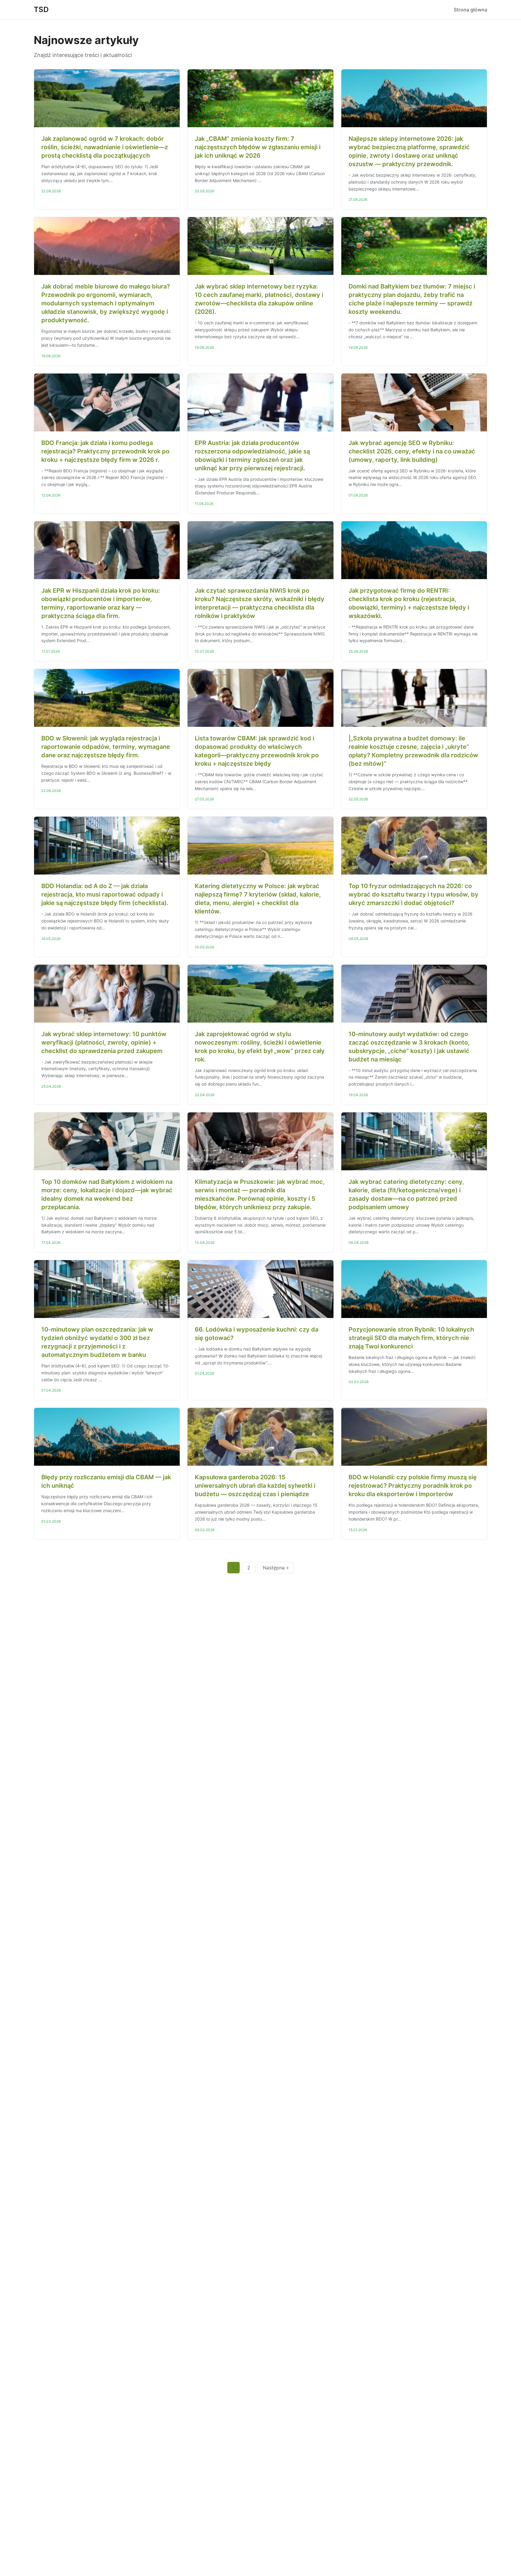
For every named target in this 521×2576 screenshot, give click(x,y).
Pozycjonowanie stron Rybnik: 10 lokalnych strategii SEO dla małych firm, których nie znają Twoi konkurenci (411, 1338)
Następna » (276, 1568)
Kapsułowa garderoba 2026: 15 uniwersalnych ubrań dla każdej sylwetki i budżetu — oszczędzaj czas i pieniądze (255, 1486)
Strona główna (470, 10)
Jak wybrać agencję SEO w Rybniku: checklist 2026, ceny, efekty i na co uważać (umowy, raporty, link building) (412, 451)
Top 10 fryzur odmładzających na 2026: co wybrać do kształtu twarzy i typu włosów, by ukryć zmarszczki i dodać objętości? (414, 894)
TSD (41, 9)
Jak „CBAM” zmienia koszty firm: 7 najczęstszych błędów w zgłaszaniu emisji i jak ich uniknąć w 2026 (258, 147)
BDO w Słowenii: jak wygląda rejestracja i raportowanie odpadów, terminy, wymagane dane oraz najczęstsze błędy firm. (106, 747)
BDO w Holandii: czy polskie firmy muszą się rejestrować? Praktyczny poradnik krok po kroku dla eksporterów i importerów (413, 1486)
